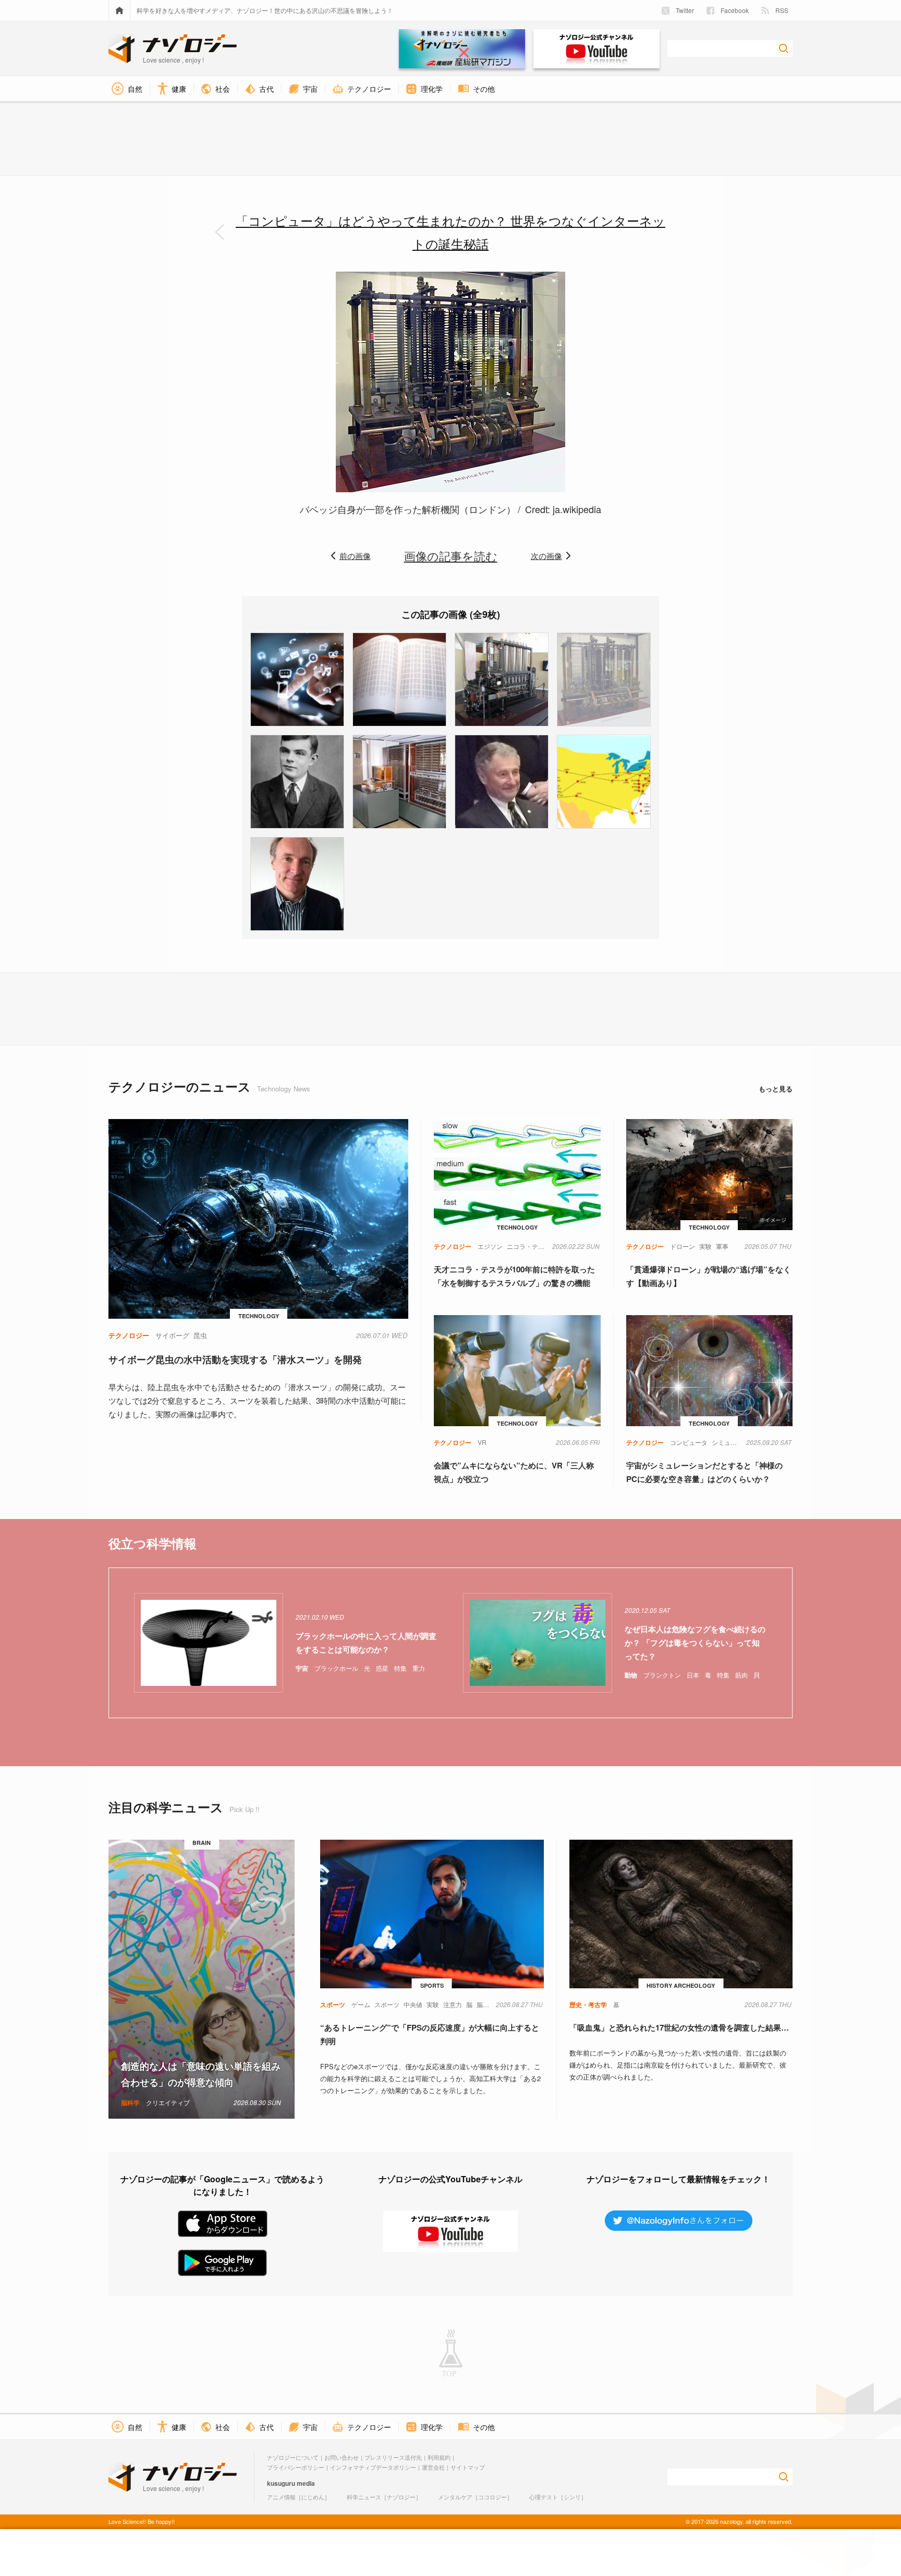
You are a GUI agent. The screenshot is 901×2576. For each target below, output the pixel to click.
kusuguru (281, 2483)
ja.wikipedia (576, 509)
